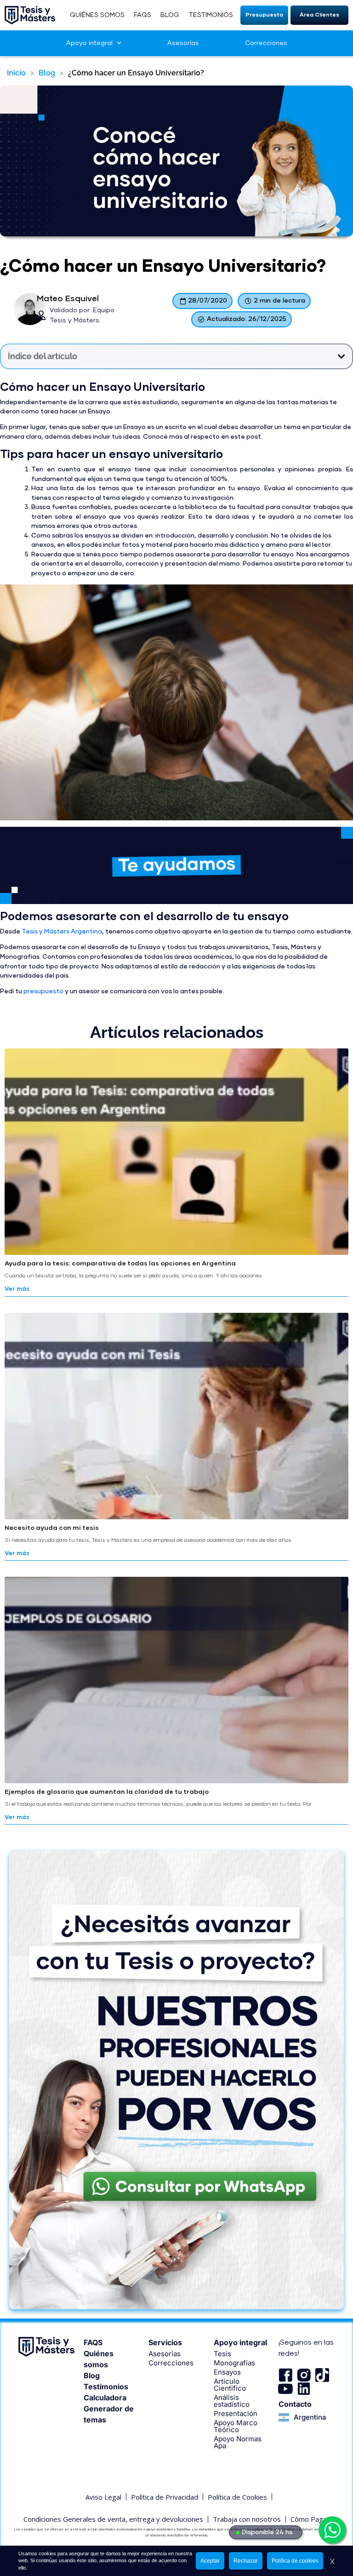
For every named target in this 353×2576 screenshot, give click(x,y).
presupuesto (43, 991)
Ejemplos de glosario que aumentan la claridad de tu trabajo (107, 1792)
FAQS (142, 15)
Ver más (17, 1289)
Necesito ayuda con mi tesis (52, 1528)
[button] (265, 15)
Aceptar (210, 2561)
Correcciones (266, 43)
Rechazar (246, 2561)
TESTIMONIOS (211, 15)
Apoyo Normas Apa (238, 2442)
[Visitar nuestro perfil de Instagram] (304, 2375)
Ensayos (227, 2372)
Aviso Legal (103, 2497)
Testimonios (106, 2387)
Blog (47, 73)
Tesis (222, 2354)
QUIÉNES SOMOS (97, 15)
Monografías (234, 2363)
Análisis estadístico (232, 2401)
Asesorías (183, 43)
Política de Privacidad (165, 2497)
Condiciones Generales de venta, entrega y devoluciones (113, 2519)
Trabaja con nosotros (247, 2519)
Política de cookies (295, 2561)
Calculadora (105, 2398)
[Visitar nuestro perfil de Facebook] (285, 2375)
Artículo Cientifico (230, 2385)
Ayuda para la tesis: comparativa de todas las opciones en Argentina (120, 1264)
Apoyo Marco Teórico (236, 2426)
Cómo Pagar (310, 2519)
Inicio (16, 73)
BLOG (170, 15)
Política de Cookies (237, 2497)
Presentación (236, 2413)
